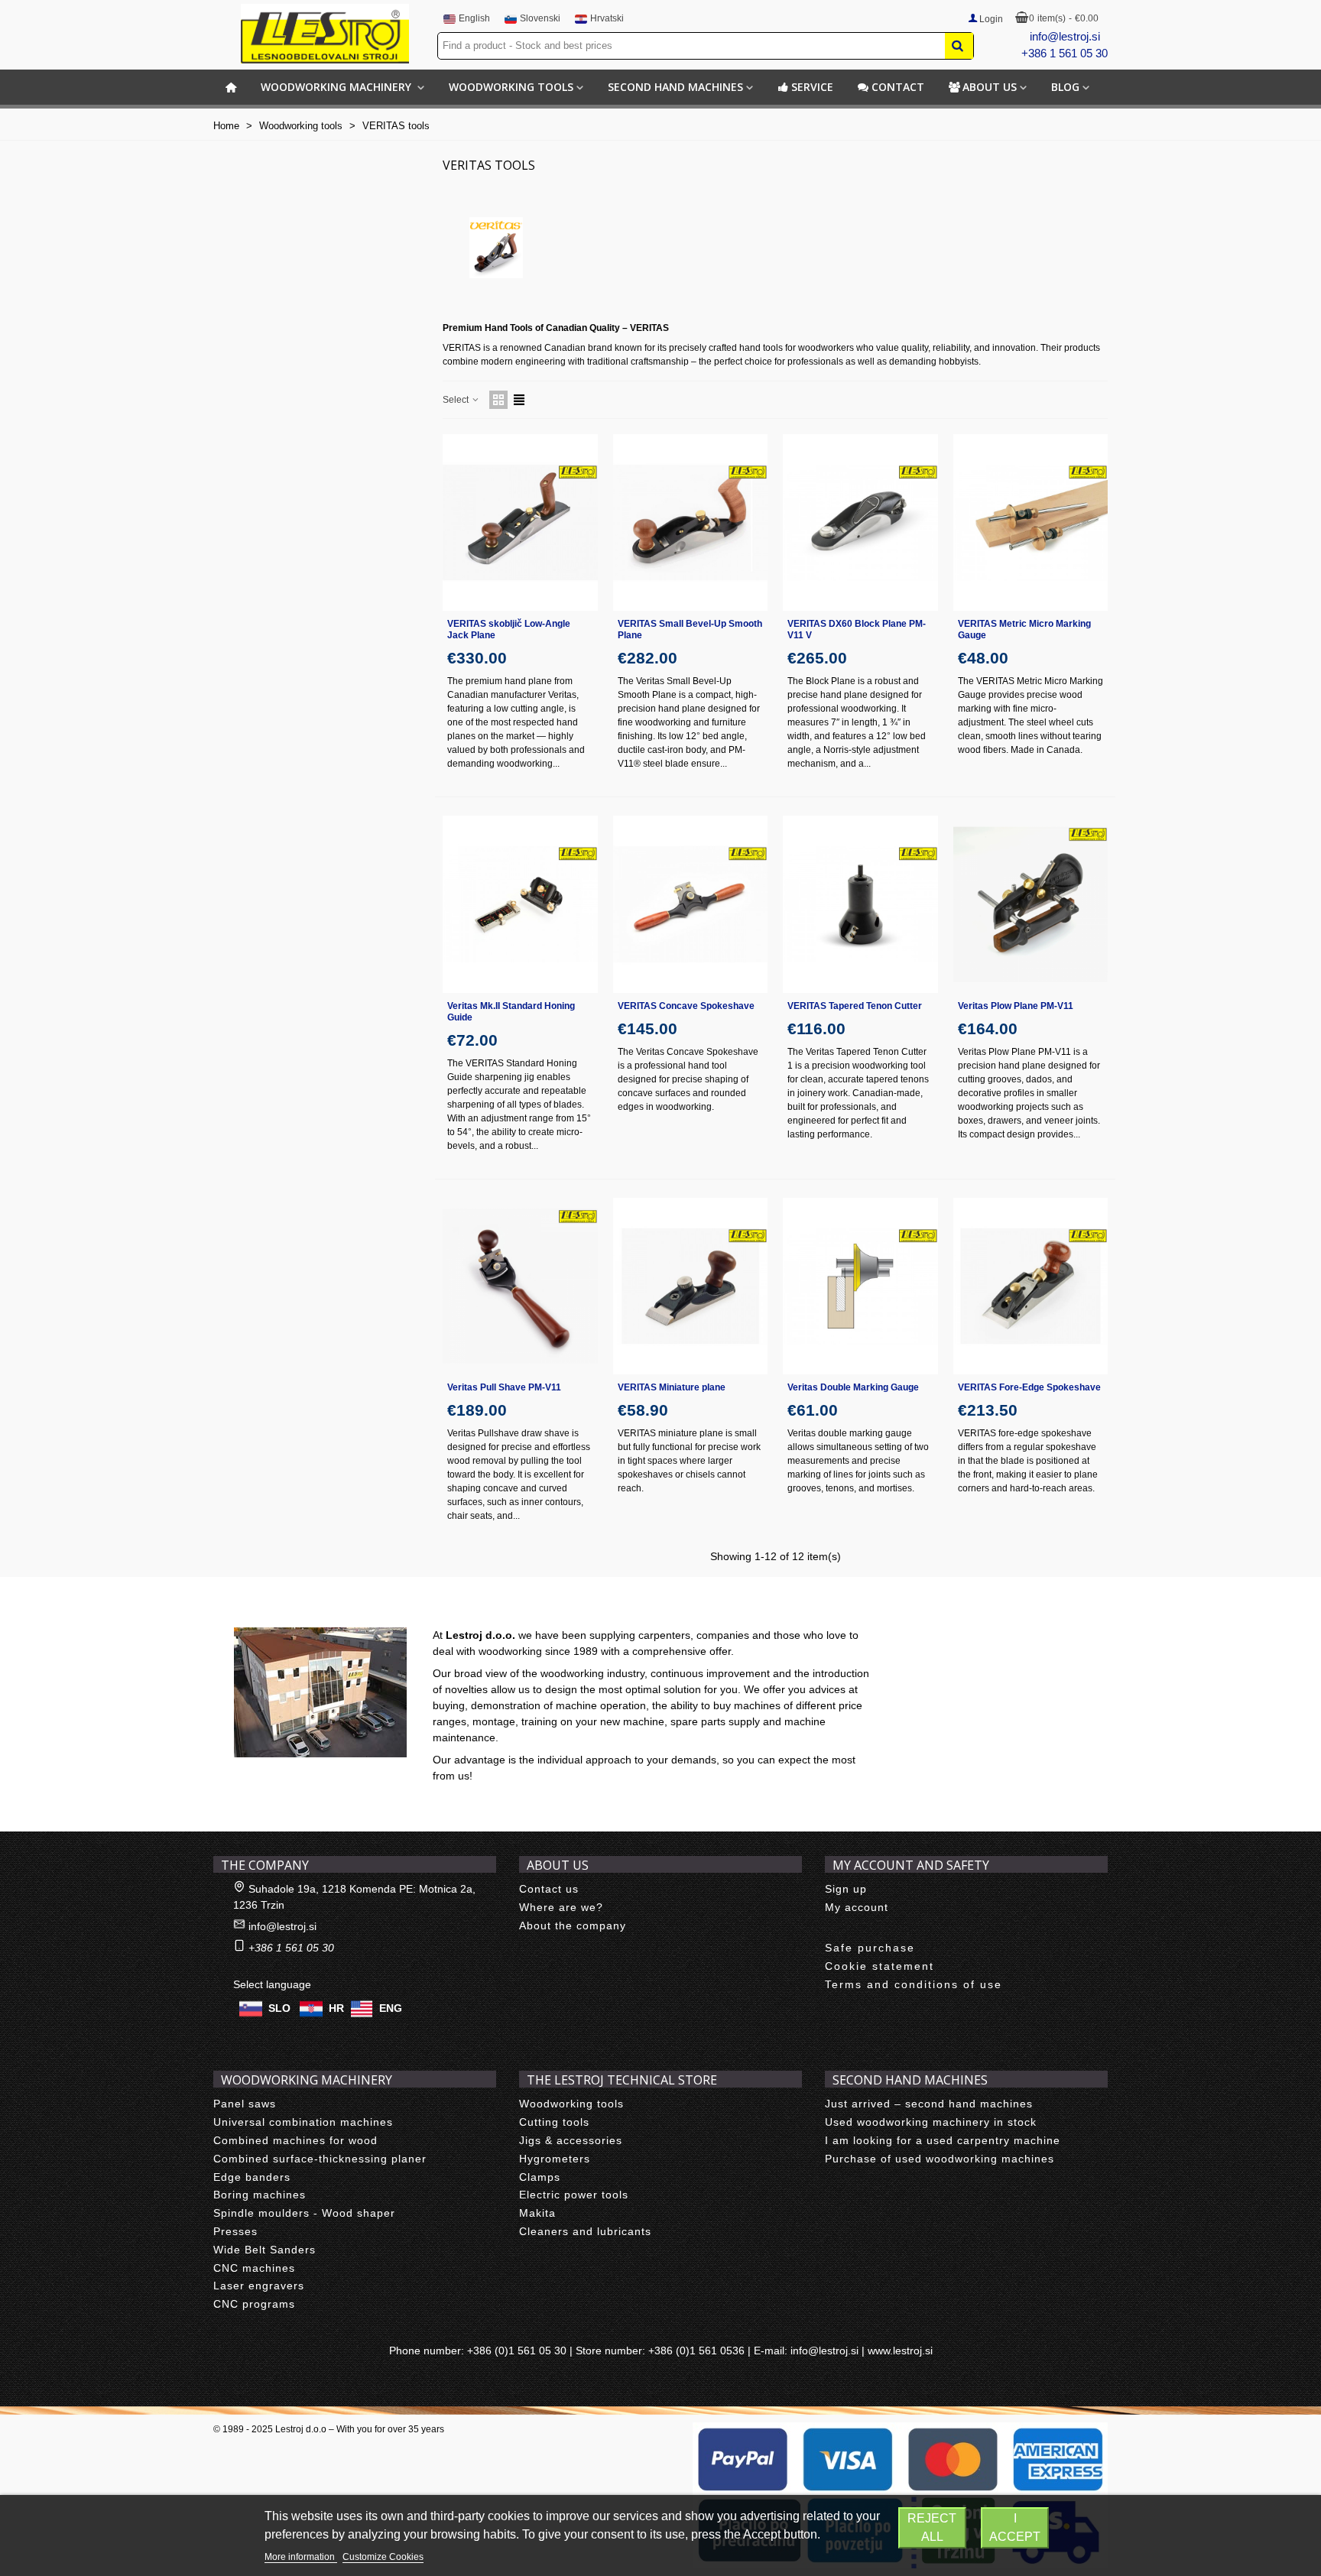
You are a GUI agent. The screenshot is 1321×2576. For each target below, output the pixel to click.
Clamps (540, 2177)
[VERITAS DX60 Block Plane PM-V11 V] (860, 522)
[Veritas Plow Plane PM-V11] (1031, 904)
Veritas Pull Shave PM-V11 (504, 1387)
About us (990, 87)
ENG (391, 2008)
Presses (235, 2231)
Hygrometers (555, 2159)
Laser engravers (259, 2286)
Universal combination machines (303, 2122)
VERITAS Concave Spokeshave (686, 1006)
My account (857, 1907)
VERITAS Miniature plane (672, 1387)
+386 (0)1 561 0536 (696, 2351)
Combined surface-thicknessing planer (320, 2159)
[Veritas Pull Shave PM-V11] (520, 1286)
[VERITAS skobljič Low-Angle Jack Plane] (520, 522)
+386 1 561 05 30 (1065, 53)
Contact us (549, 1889)
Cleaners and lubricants (585, 2231)
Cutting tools (554, 2122)
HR (336, 2008)
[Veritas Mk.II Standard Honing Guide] (520, 904)
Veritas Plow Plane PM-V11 (1016, 1006)
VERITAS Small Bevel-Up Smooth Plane (690, 629)
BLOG (1065, 87)
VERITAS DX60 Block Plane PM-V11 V (857, 629)
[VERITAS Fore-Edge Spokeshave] (1031, 1286)
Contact (898, 87)
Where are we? (561, 1907)
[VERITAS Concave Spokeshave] (691, 904)
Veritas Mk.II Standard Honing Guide (511, 1012)
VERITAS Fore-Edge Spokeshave (1029, 1387)
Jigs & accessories (571, 2140)
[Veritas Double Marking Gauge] (860, 1286)
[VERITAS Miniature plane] (691, 1286)
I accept (1015, 2527)
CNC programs (254, 2304)
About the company (573, 1926)
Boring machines (260, 2195)
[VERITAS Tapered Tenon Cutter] (860, 904)
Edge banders (252, 2177)
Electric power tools (574, 2195)
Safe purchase (870, 1948)
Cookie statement (880, 1966)
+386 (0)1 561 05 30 (517, 2351)
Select (457, 400)
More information (301, 2557)
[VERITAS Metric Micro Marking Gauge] (1031, 522)
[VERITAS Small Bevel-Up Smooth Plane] (691, 522)
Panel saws (245, 2104)
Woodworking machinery (338, 87)
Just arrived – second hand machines (929, 2104)
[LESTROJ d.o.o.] (325, 34)
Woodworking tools (511, 87)
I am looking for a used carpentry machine (943, 2140)
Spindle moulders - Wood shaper (304, 2213)
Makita (537, 2213)
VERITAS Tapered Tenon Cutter (855, 1006)
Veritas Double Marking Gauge (853, 1387)
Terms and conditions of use (914, 1984)
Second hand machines (675, 87)
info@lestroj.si (1065, 36)
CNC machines (254, 2268)
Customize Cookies (383, 2557)
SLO (279, 2008)
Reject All (932, 2527)
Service (812, 87)
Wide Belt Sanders (265, 2250)
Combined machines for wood (295, 2140)
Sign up (846, 1889)
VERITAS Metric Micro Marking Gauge (1024, 629)
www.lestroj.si (900, 2351)
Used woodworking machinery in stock (931, 2122)
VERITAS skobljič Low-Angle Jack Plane (509, 629)
